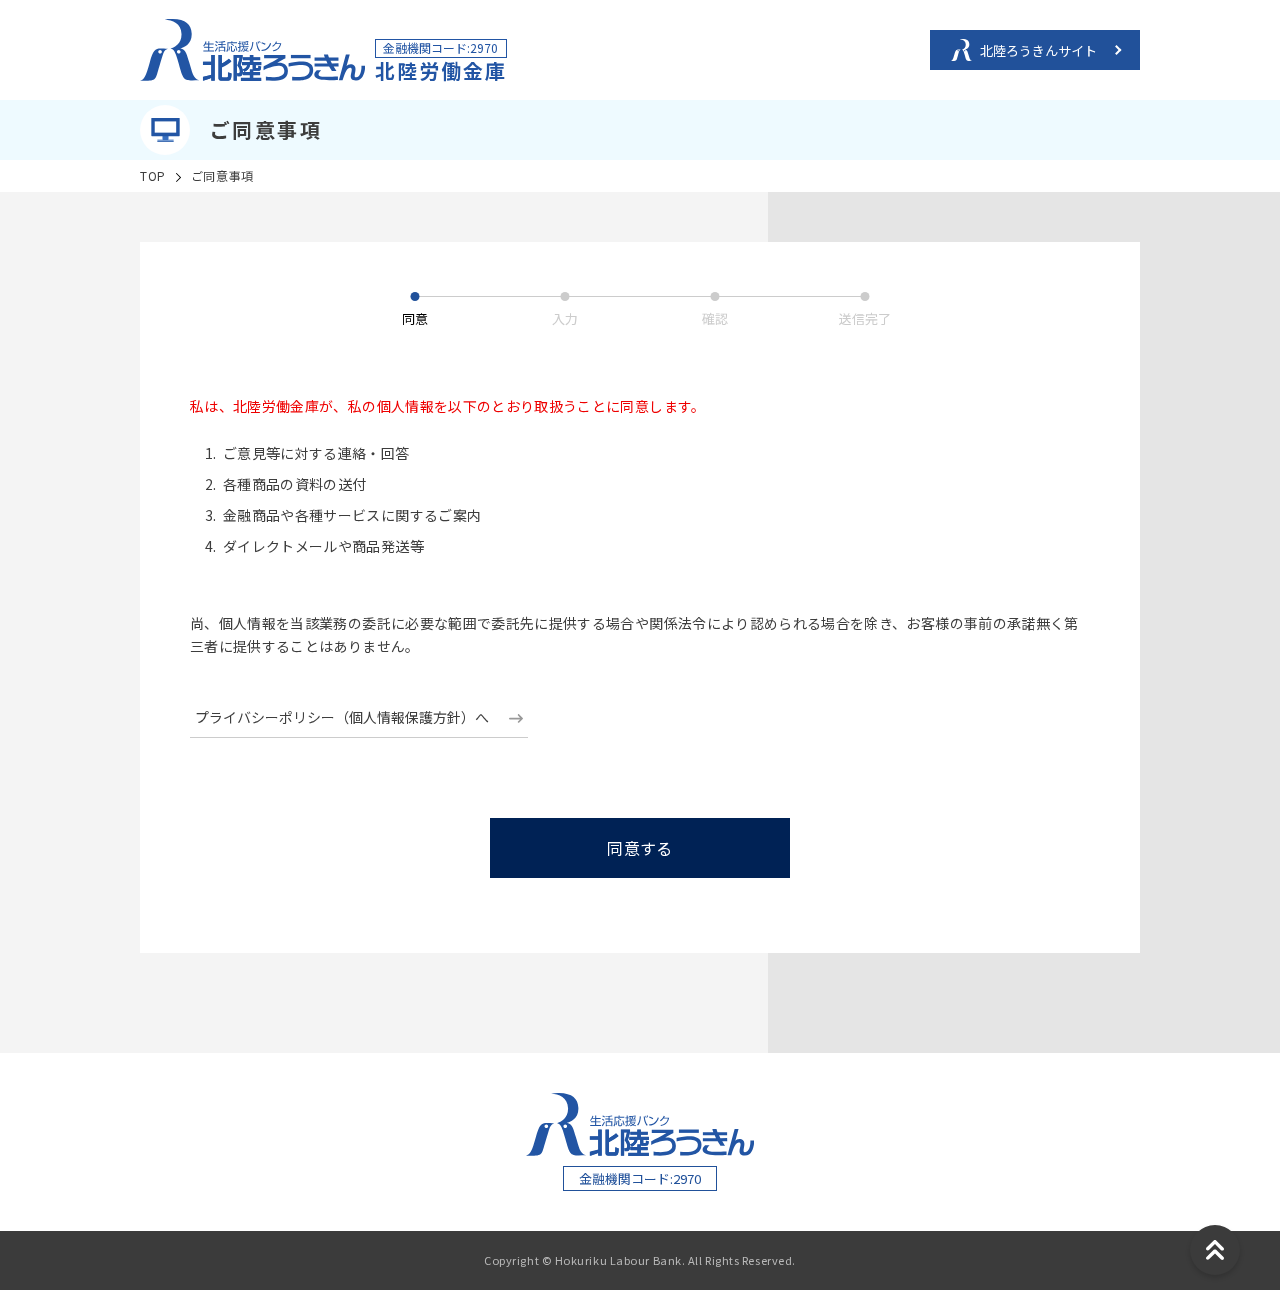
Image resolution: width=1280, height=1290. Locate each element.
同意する (640, 848)
